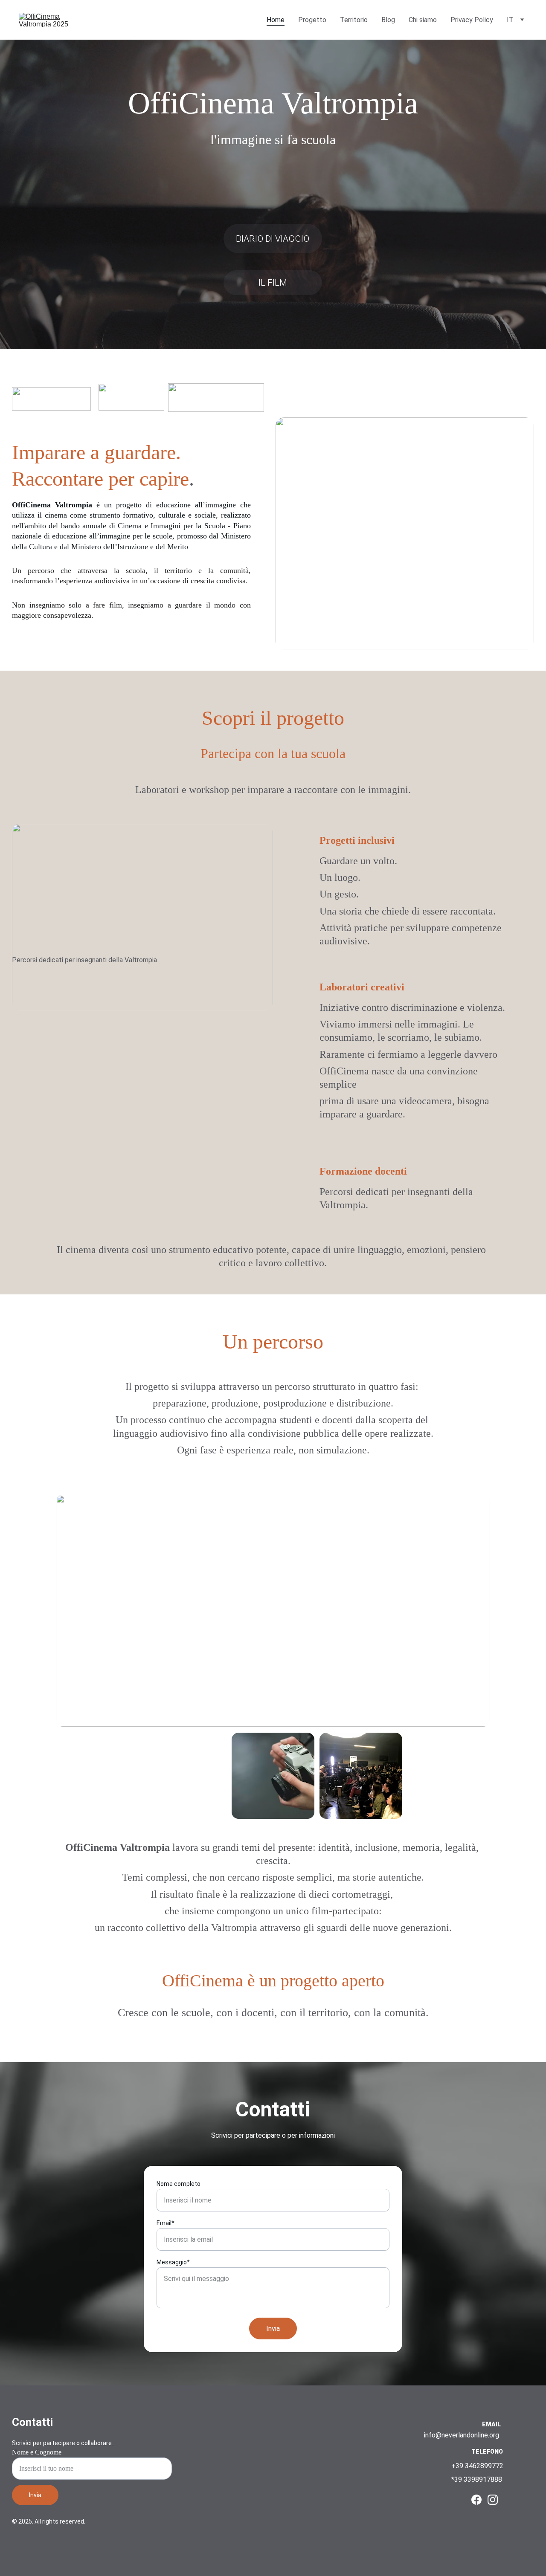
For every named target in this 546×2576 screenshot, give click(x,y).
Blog (388, 20)
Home (276, 20)
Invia (273, 2329)
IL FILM (273, 283)
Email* (166, 2223)
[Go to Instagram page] (493, 2500)
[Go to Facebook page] (476, 2500)
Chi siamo (423, 20)
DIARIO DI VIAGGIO (273, 239)
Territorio (354, 20)
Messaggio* (173, 2262)
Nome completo (179, 2184)
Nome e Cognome (37, 2452)
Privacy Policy (472, 20)
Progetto (312, 20)
